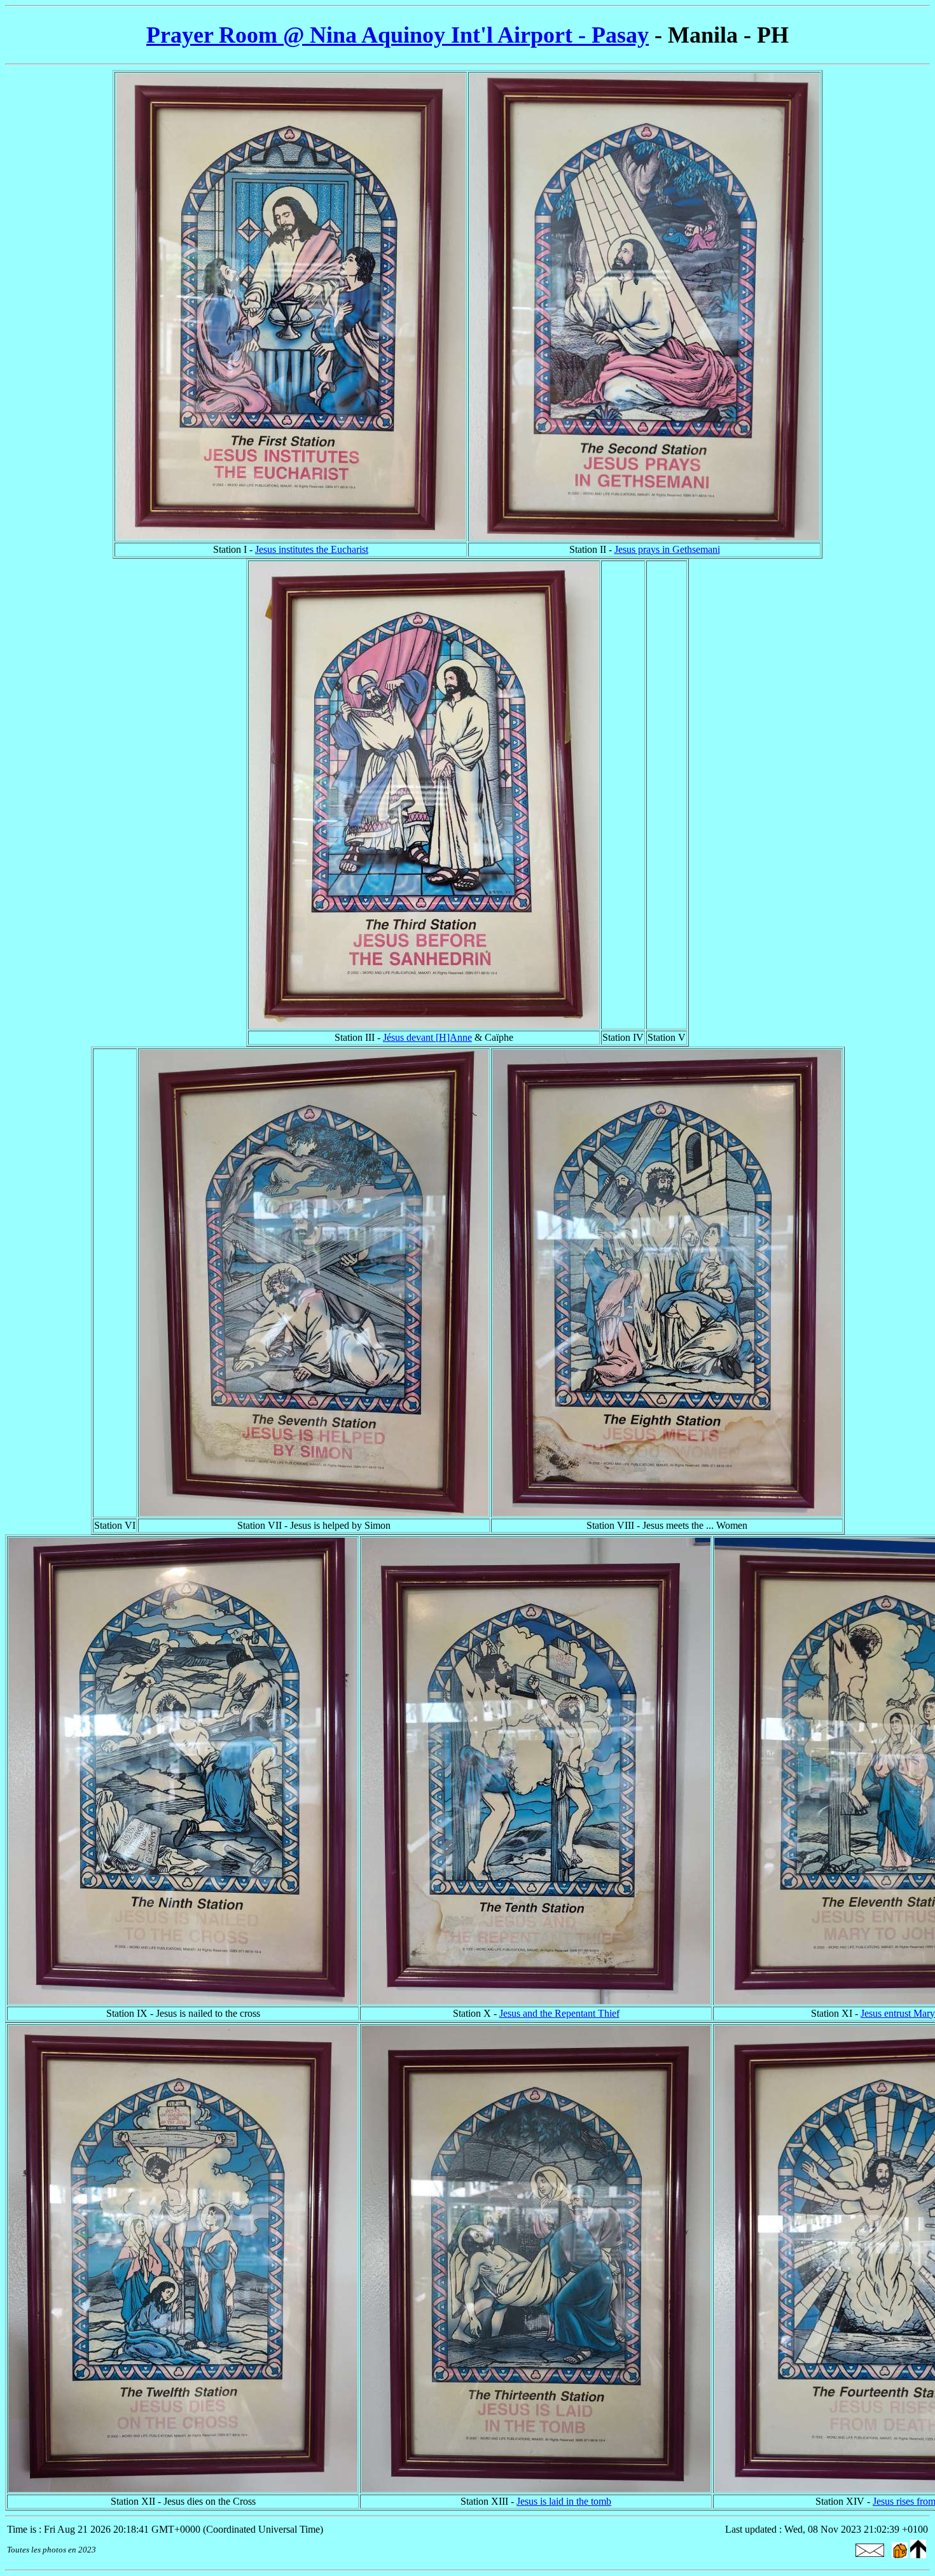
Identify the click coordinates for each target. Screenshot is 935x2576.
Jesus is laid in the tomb (564, 2501)
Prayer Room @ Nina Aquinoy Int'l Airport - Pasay (398, 35)
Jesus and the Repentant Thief (559, 2013)
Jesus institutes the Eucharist (312, 549)
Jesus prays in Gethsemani (667, 549)
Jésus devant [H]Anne (427, 1037)
